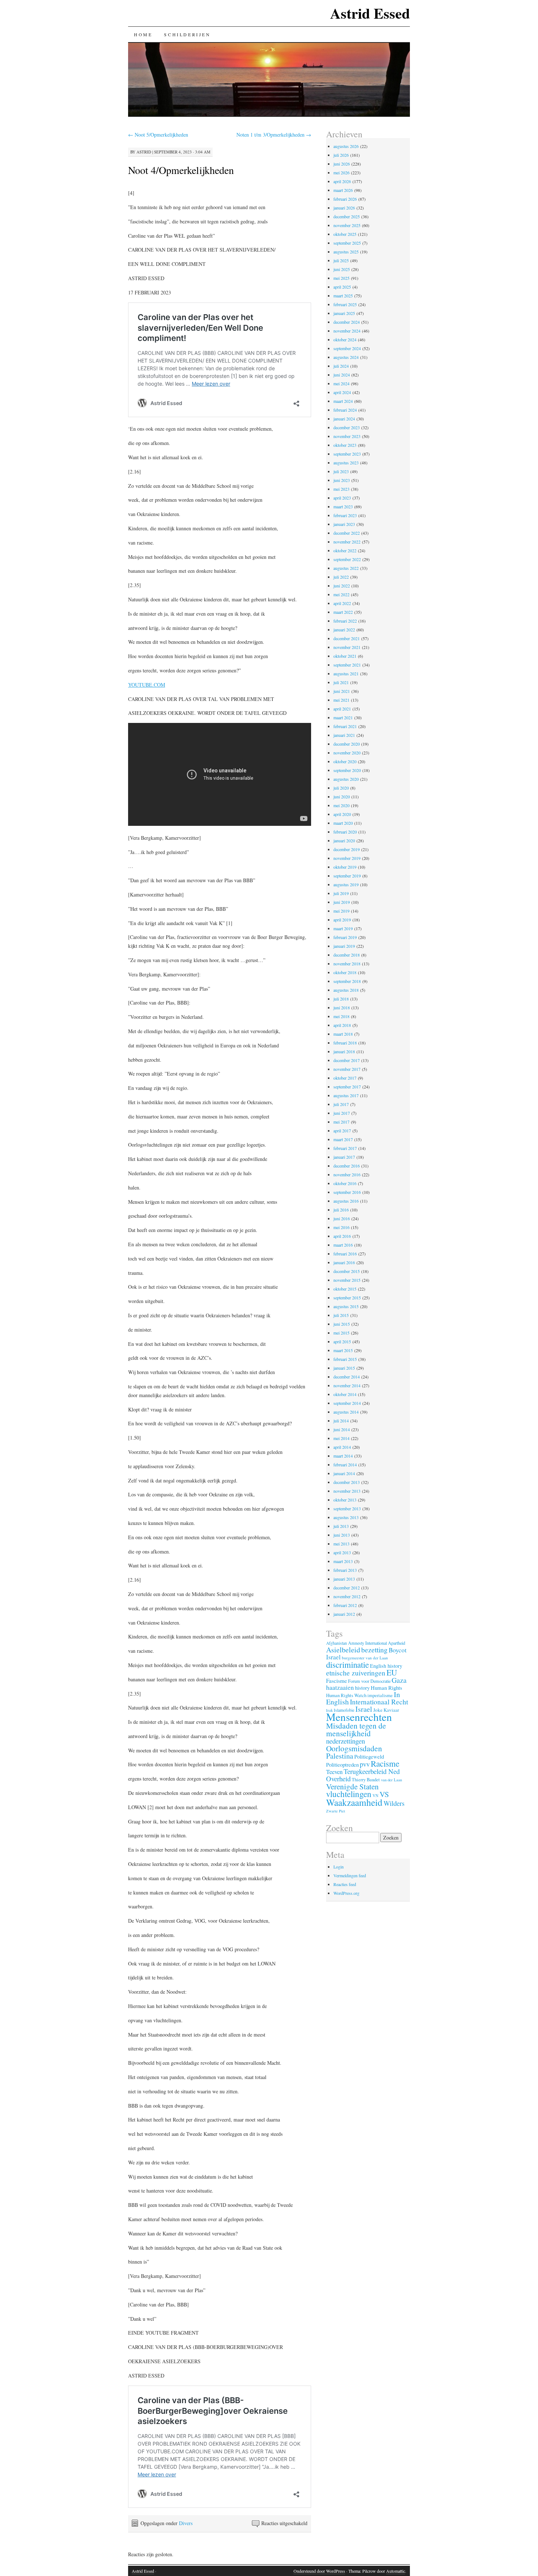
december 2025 (347, 216)
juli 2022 (341, 577)
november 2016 (347, 1174)
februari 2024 (345, 410)
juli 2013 (341, 1526)
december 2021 (347, 638)
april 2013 (342, 1552)
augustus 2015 (346, 1306)
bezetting (374, 1650)
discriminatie (348, 1664)
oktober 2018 (345, 972)
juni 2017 (342, 1113)
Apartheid (397, 1643)
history (362, 1688)
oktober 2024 (345, 339)
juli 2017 (341, 1104)
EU (392, 1672)
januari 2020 (344, 840)
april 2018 (342, 1025)
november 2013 (347, 1491)
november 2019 (347, 858)
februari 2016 (345, 1254)
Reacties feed (345, 1884)
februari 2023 (345, 515)
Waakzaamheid (354, 1802)
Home (143, 34)
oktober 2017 (345, 1078)
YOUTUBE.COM (147, 685)
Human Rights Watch (346, 1695)
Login (339, 1867)
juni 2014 (342, 1429)
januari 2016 (344, 1262)
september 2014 (347, 1403)
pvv (365, 1764)
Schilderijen (187, 34)
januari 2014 (344, 1473)
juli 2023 (341, 471)
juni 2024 (342, 375)
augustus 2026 (346, 146)
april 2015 (342, 1341)
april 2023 (342, 498)
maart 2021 (343, 717)
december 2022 (347, 533)
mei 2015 (341, 1333)
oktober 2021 (345, 656)
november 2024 (347, 331)
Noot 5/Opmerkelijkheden (158, 135)
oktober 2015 (345, 1289)
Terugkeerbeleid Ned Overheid (363, 1775)
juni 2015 (342, 1324)
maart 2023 (343, 506)
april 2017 (342, 1131)
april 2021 (342, 709)
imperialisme (380, 1695)
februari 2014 (345, 1465)
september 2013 (347, 1508)
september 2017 (347, 1087)
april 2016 (342, 1236)
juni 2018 (342, 1007)
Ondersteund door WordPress (319, 2571)
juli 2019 (341, 893)
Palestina (340, 1756)
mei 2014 (341, 1438)
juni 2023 (342, 480)
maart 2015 (343, 1350)
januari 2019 (344, 946)
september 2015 (347, 1298)
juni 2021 (342, 691)
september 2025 (347, 243)
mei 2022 (341, 594)
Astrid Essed (370, 13)
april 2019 (342, 920)
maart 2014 (343, 1456)
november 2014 (347, 1385)
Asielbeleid (343, 1650)
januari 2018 (344, 1051)
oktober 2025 (345, 234)
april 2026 (342, 181)
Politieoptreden (342, 1764)
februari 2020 (345, 832)
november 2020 (347, 753)
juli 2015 (341, 1315)
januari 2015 (344, 1368)
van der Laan (391, 1780)
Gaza (399, 1680)
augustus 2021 (346, 673)
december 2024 (347, 322)
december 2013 (347, 1482)
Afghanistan (337, 1643)
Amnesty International (367, 1643)
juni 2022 (342, 586)
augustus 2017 (346, 1095)
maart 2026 (343, 190)
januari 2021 (344, 735)
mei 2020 (341, 805)
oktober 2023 (345, 445)
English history (386, 1666)
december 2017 (347, 1060)
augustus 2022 (346, 568)
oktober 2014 (345, 1394)
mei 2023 (341, 489)
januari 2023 (344, 524)
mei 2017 (341, 1122)
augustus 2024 (346, 357)
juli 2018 (341, 999)
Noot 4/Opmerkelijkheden (181, 170)
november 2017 (347, 1069)
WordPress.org (346, 1893)
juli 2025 (341, 260)
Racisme (385, 1763)
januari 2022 (344, 630)
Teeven (334, 1772)
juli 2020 (341, 788)
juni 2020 (342, 797)
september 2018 (347, 981)
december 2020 (347, 744)
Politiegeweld (369, 1756)
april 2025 (342, 287)
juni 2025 (342, 269)
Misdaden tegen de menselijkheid (356, 1729)
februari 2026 (345, 199)
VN (376, 1796)
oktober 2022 (345, 550)
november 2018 (347, 964)
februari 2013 (345, 1570)
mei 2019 (341, 911)
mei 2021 (341, 700)
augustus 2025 (346, 252)
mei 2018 (341, 1016)
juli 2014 (341, 1421)
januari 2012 (344, 1614)
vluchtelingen (349, 1794)
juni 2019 (342, 902)
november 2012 (347, 1596)
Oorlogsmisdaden (354, 1748)
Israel (364, 1709)
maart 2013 (343, 1561)
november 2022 (347, 542)
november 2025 (347, 225)
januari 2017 (344, 1157)
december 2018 (347, 955)
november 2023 (347, 436)
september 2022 (347, 559)
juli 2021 (341, 682)
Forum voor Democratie (369, 1681)
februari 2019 (345, 937)
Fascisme (337, 1681)
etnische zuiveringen (356, 1673)
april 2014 (342, 1447)
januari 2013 (344, 1579)
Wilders (394, 1803)
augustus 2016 (346, 1201)
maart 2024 (343, 401)
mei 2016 (341, 1227)
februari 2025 (345, 304)
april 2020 (342, 814)
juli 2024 (341, 366)
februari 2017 (345, 1148)
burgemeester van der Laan (365, 1658)
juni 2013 (342, 1535)
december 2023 (347, 427)
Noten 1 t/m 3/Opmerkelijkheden (274, 135)
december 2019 (347, 849)
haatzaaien (340, 1687)
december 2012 (347, 1588)
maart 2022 (343, 612)
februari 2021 (345, 726)
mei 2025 (341, 278)
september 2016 (347, 1192)
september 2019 (347, 876)
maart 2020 (343, 823)
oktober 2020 (345, 761)
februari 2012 (345, 1605)
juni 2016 (342, 1218)
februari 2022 (345, 621)
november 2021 (347, 647)
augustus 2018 (346, 990)
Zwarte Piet (336, 1811)
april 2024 (342, 392)
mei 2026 (341, 172)
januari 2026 (344, 208)
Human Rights (386, 1688)
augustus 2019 (346, 884)
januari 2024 (344, 419)
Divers (186, 2523)
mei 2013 (341, 1544)
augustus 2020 (346, 779)
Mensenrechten (359, 1717)
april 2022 (342, 603)
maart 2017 (343, 1139)
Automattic (396, 2571)
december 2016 (347, 1166)
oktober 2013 (345, 1500)
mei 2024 (341, 383)
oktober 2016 (345, 1183)
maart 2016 (343, 1245)
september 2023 (347, 454)
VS (384, 1794)
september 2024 (347, 348)
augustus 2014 (346, 1412)
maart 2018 (343, 1034)
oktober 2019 (345, 867)
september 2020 (347, 770)
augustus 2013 (346, 1517)
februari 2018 (345, 1043)
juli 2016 (341, 1210)
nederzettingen (345, 1741)
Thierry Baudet (366, 1780)
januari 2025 (344, 313)
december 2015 (347, 1271)
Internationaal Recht (379, 1702)
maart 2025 (343, 296)
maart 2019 (343, 928)
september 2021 (347, 665)
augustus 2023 (346, 463)
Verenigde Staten (352, 1786)
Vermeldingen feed (350, 1875)
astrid (144, 152)
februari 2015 (345, 1359)
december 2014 (347, 1377)
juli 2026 (341, 155)
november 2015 (347, 1280)
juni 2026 (342, 164)
